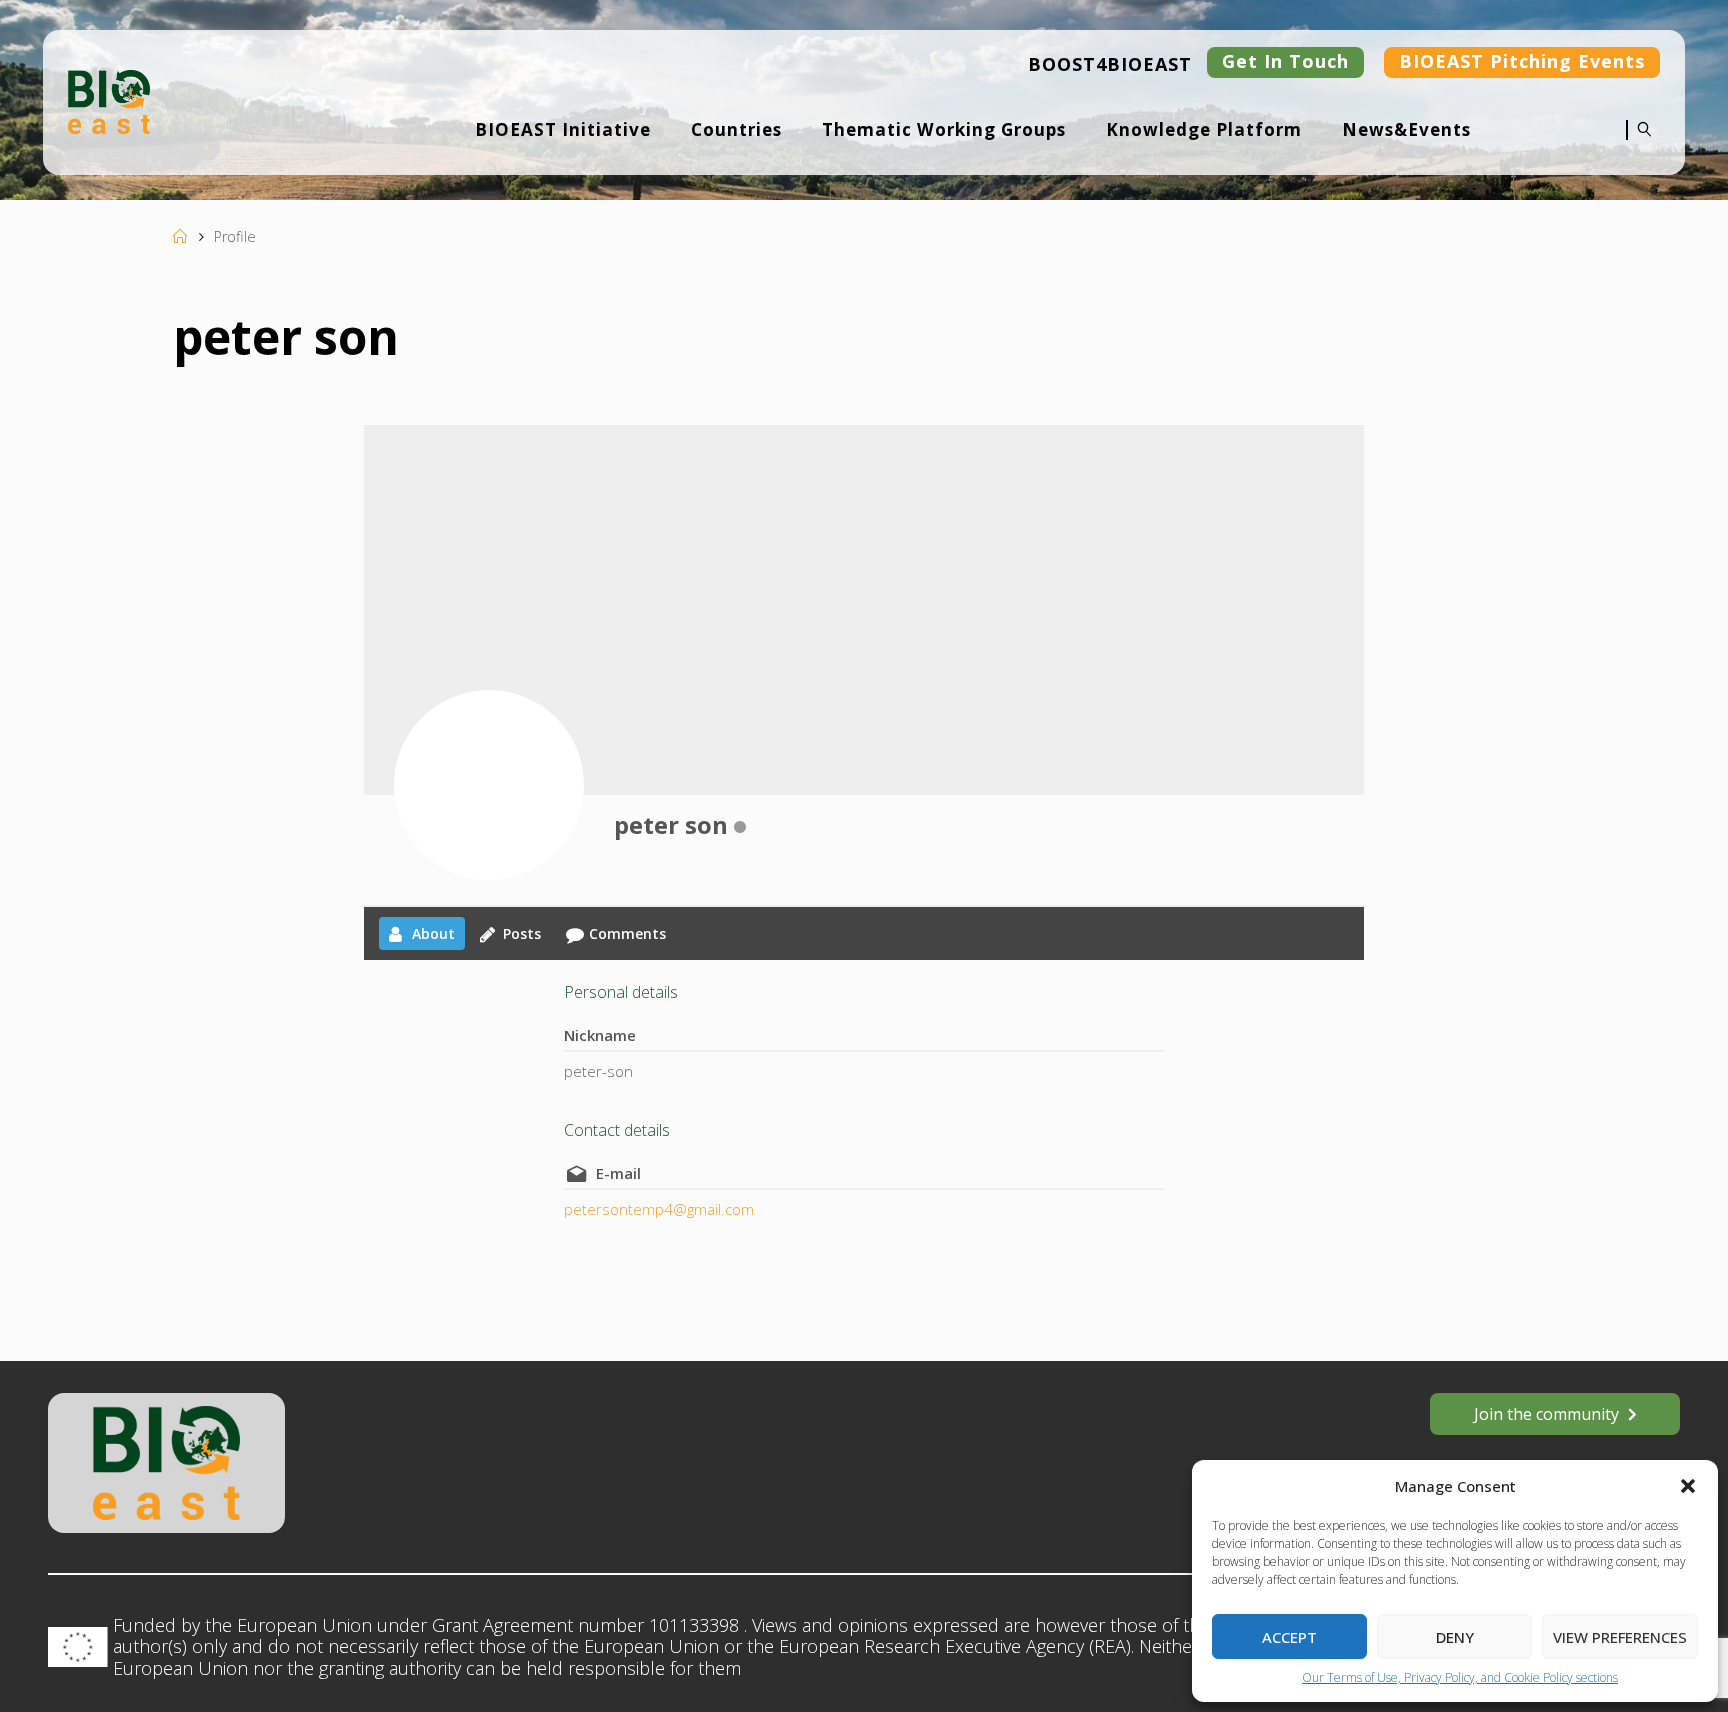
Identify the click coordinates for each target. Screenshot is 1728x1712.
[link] (1639, 143)
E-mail (618, 1173)
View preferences (1620, 1637)
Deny (1455, 1637)
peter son (671, 824)
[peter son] (489, 785)
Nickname (600, 1035)
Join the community (1546, 1414)
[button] (1688, 1486)
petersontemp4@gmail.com (659, 1209)
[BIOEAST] (109, 100)
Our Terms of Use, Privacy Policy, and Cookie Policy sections (1460, 1677)
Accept (1289, 1637)
